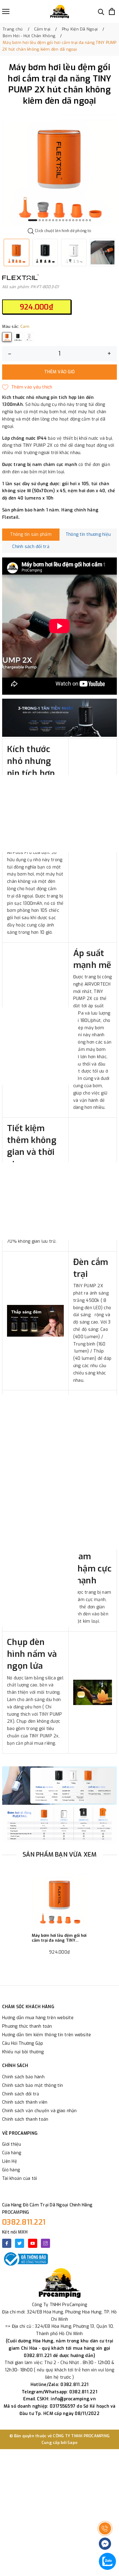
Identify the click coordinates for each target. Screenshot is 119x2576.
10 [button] (67, 220)
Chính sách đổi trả (21, 2094)
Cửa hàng (12, 2153)
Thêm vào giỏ (60, 372)
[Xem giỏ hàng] (112, 11)
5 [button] (50, 220)
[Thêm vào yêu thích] (27, 387)
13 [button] (77, 220)
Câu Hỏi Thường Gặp (23, 2043)
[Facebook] (7, 2243)
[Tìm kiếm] (101, 11)
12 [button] (73, 220)
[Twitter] (20, 2243)
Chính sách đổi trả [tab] (31, 547)
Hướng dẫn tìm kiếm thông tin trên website (47, 2035)
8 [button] (60, 220)
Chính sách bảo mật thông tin (32, 2085)
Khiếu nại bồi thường (23, 2052)
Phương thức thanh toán (27, 2026)
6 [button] (53, 220)
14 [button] (80, 220)
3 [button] (43, 220)
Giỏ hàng (11, 2170)
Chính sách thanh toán (25, 2119)
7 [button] (56, 220)
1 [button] (33, 220)
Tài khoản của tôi (20, 2178)
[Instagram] (45, 2243)
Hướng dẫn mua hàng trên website (38, 2018)
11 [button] (70, 220)
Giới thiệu (12, 2144)
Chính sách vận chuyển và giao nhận (40, 2111)
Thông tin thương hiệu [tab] (88, 534)
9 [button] (63, 220)
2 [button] (40, 220)
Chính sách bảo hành (23, 2077)
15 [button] (83, 220)
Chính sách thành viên (25, 2102)
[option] (60, 168)
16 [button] (87, 220)
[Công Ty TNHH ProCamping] (60, 11)
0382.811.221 (24, 2222)
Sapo (72, 2443)
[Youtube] (33, 2243)
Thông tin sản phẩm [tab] (31, 534)
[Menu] (6, 11)
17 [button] (90, 220)
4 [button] (46, 220)
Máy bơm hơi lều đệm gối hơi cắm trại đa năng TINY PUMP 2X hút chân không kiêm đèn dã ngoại (59, 1938)
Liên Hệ (10, 2161)
